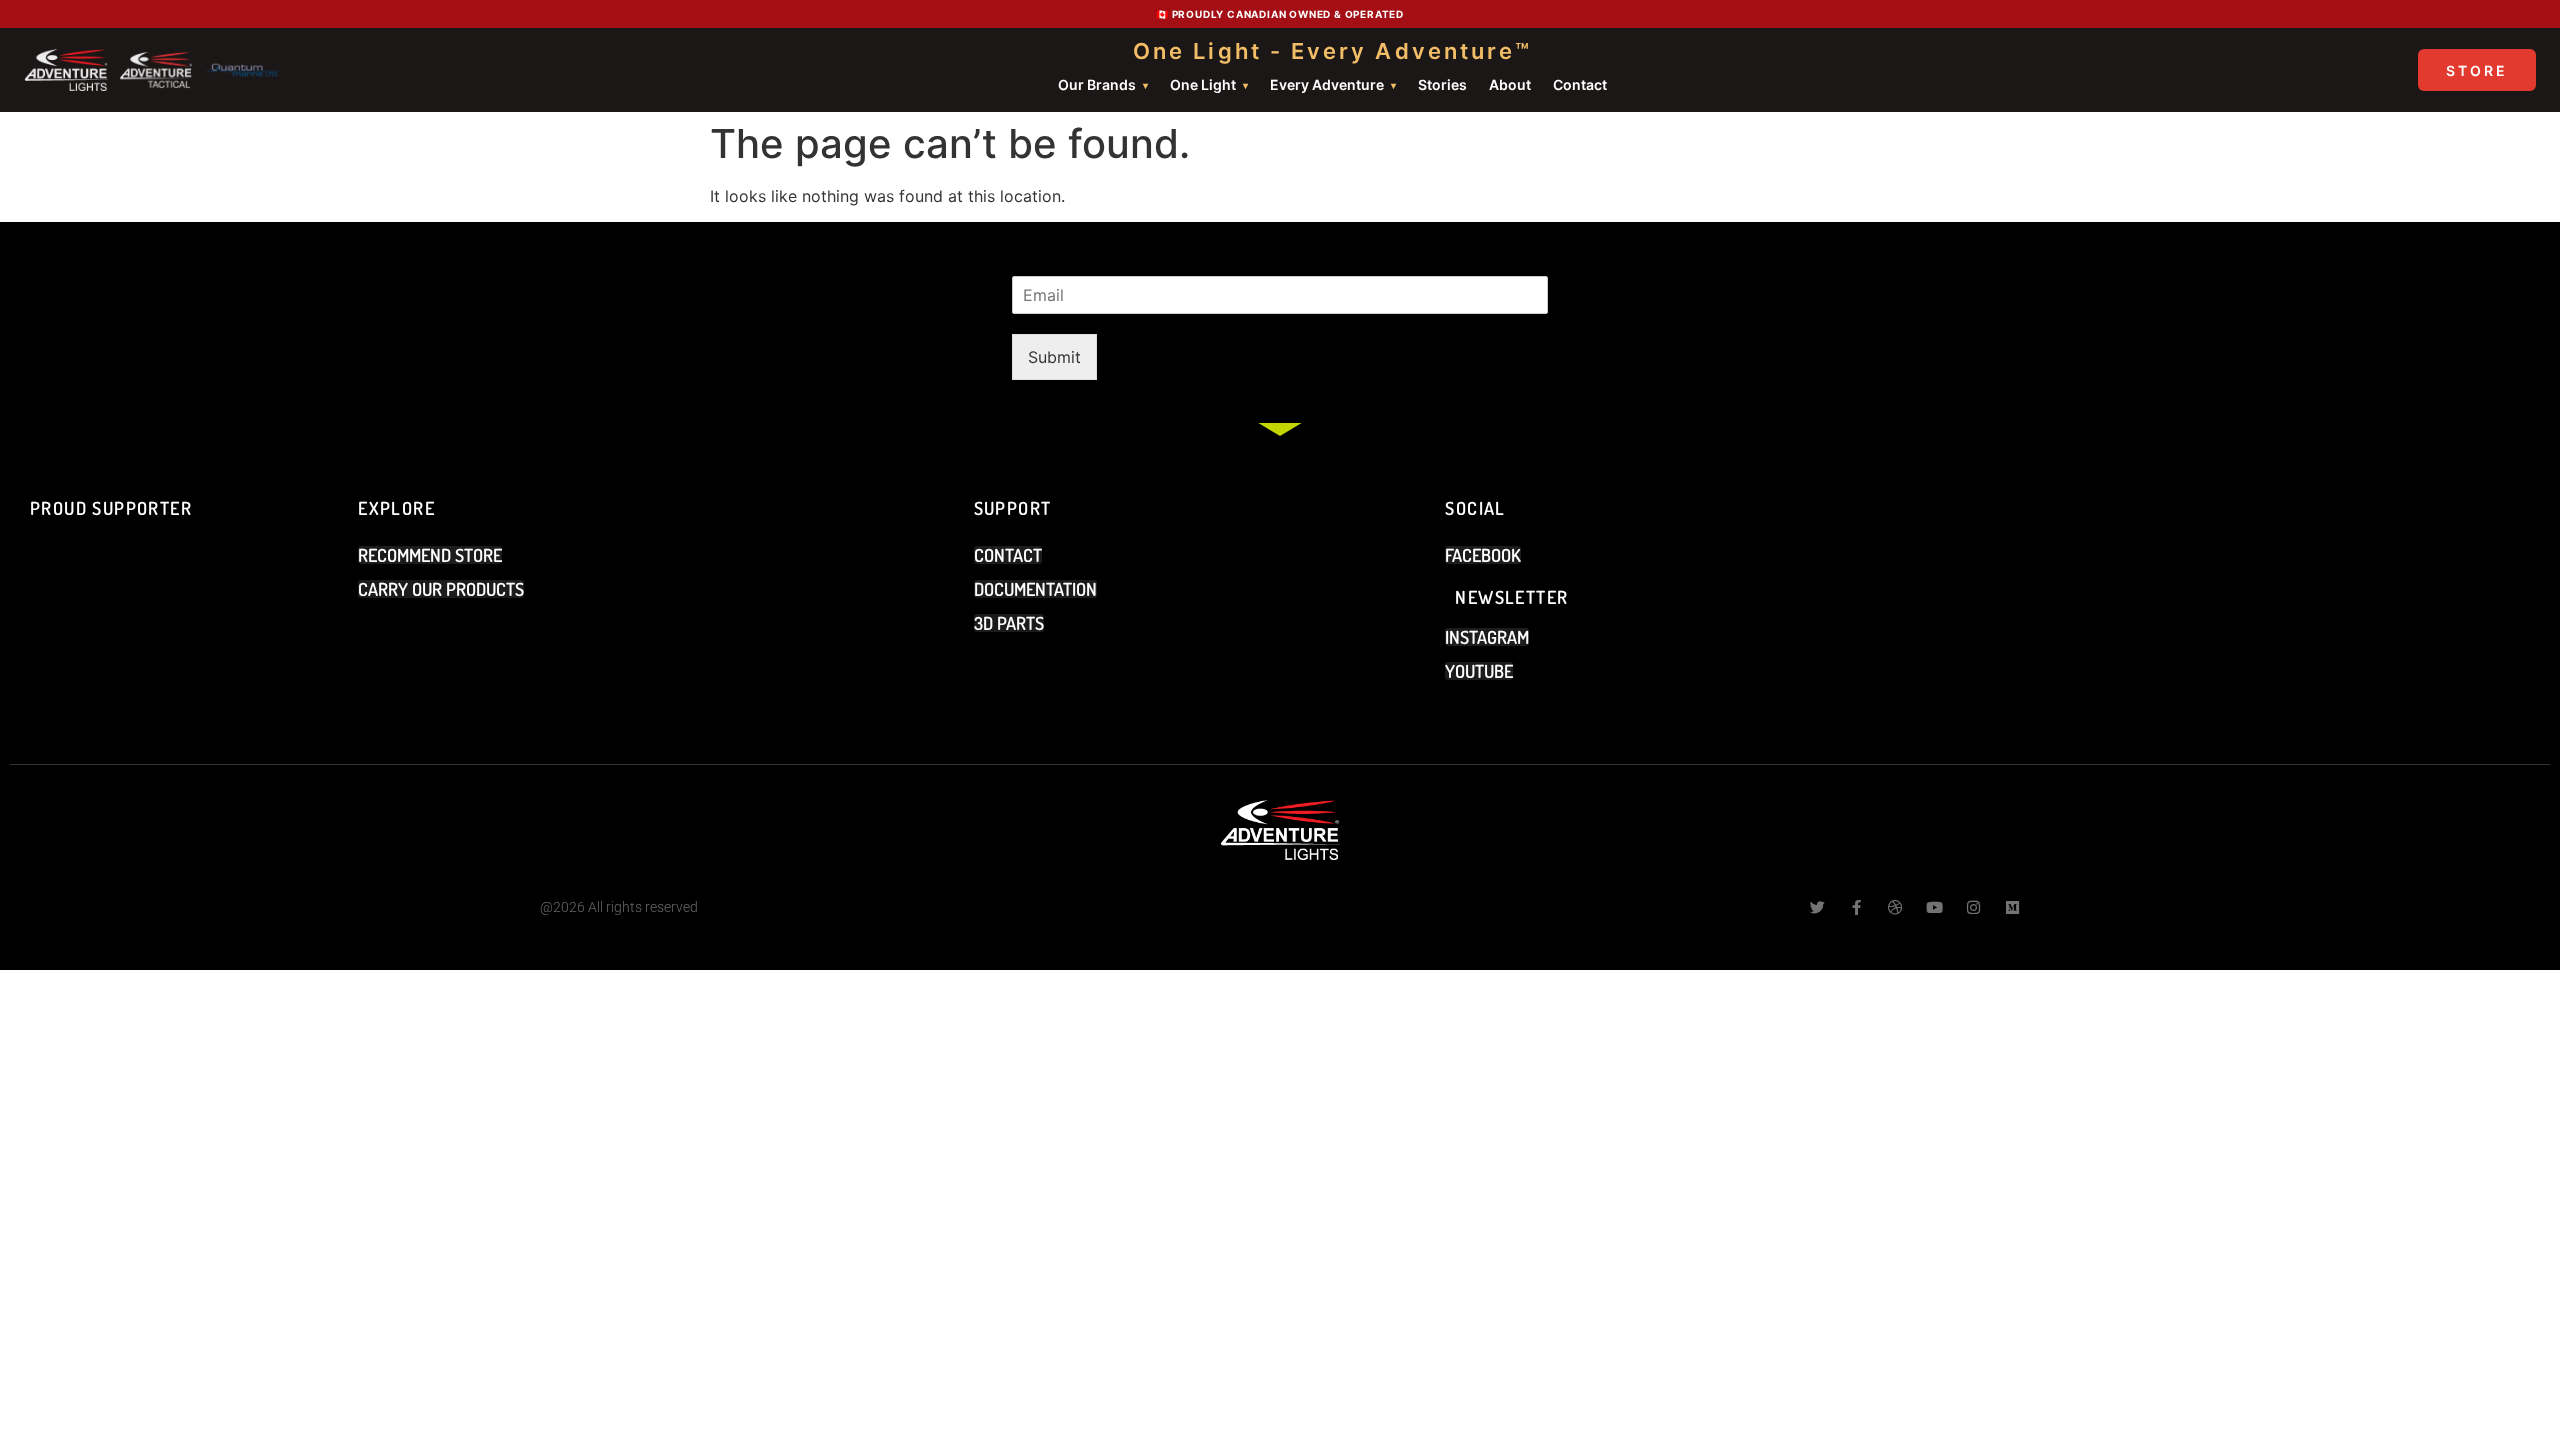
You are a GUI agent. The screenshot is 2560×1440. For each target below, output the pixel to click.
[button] (1479, 671)
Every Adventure (1327, 84)
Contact (1580, 84)
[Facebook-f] (1856, 907)
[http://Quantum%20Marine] (243, 70)
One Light (1203, 84)
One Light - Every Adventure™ (1332, 51)
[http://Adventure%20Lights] (66, 70)
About (1510, 84)
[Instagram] (1973, 907)
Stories (1442, 84)
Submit (1054, 357)
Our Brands (1097, 84)
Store (2477, 70)
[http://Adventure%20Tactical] (157, 70)
